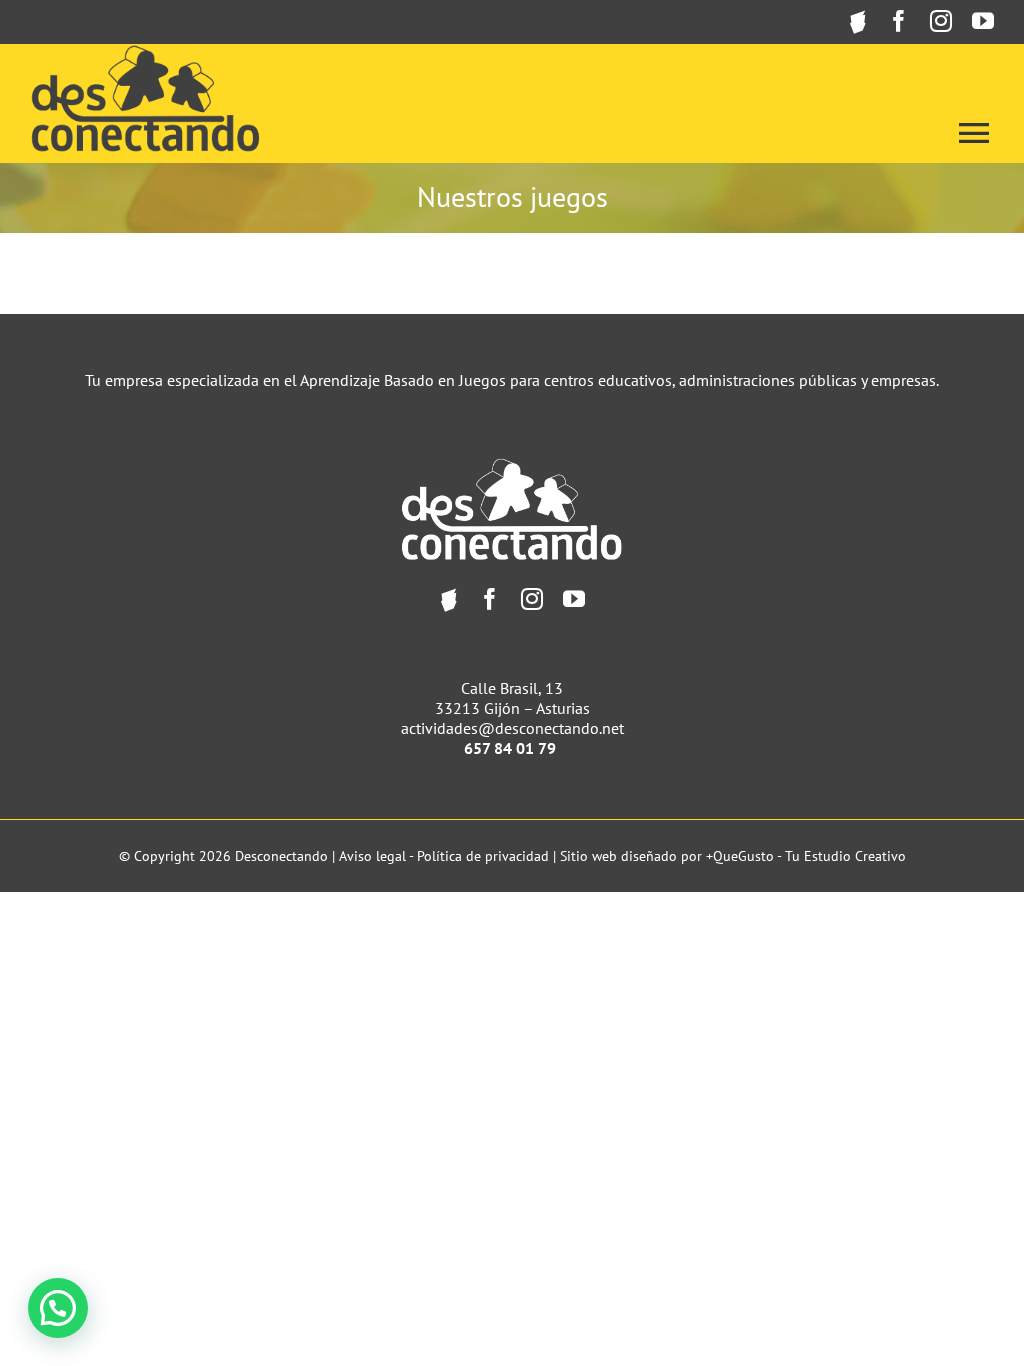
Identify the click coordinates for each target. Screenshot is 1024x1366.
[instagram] (941, 21)
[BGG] (858, 22)
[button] (58, 1308)
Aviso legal (372, 856)
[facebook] (899, 21)
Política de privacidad (483, 856)
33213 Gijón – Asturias (512, 708)
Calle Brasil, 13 (512, 688)
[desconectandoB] (512, 459)
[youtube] (983, 21)
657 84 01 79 (510, 748)
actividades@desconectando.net (512, 728)
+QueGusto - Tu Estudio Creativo (806, 856)
